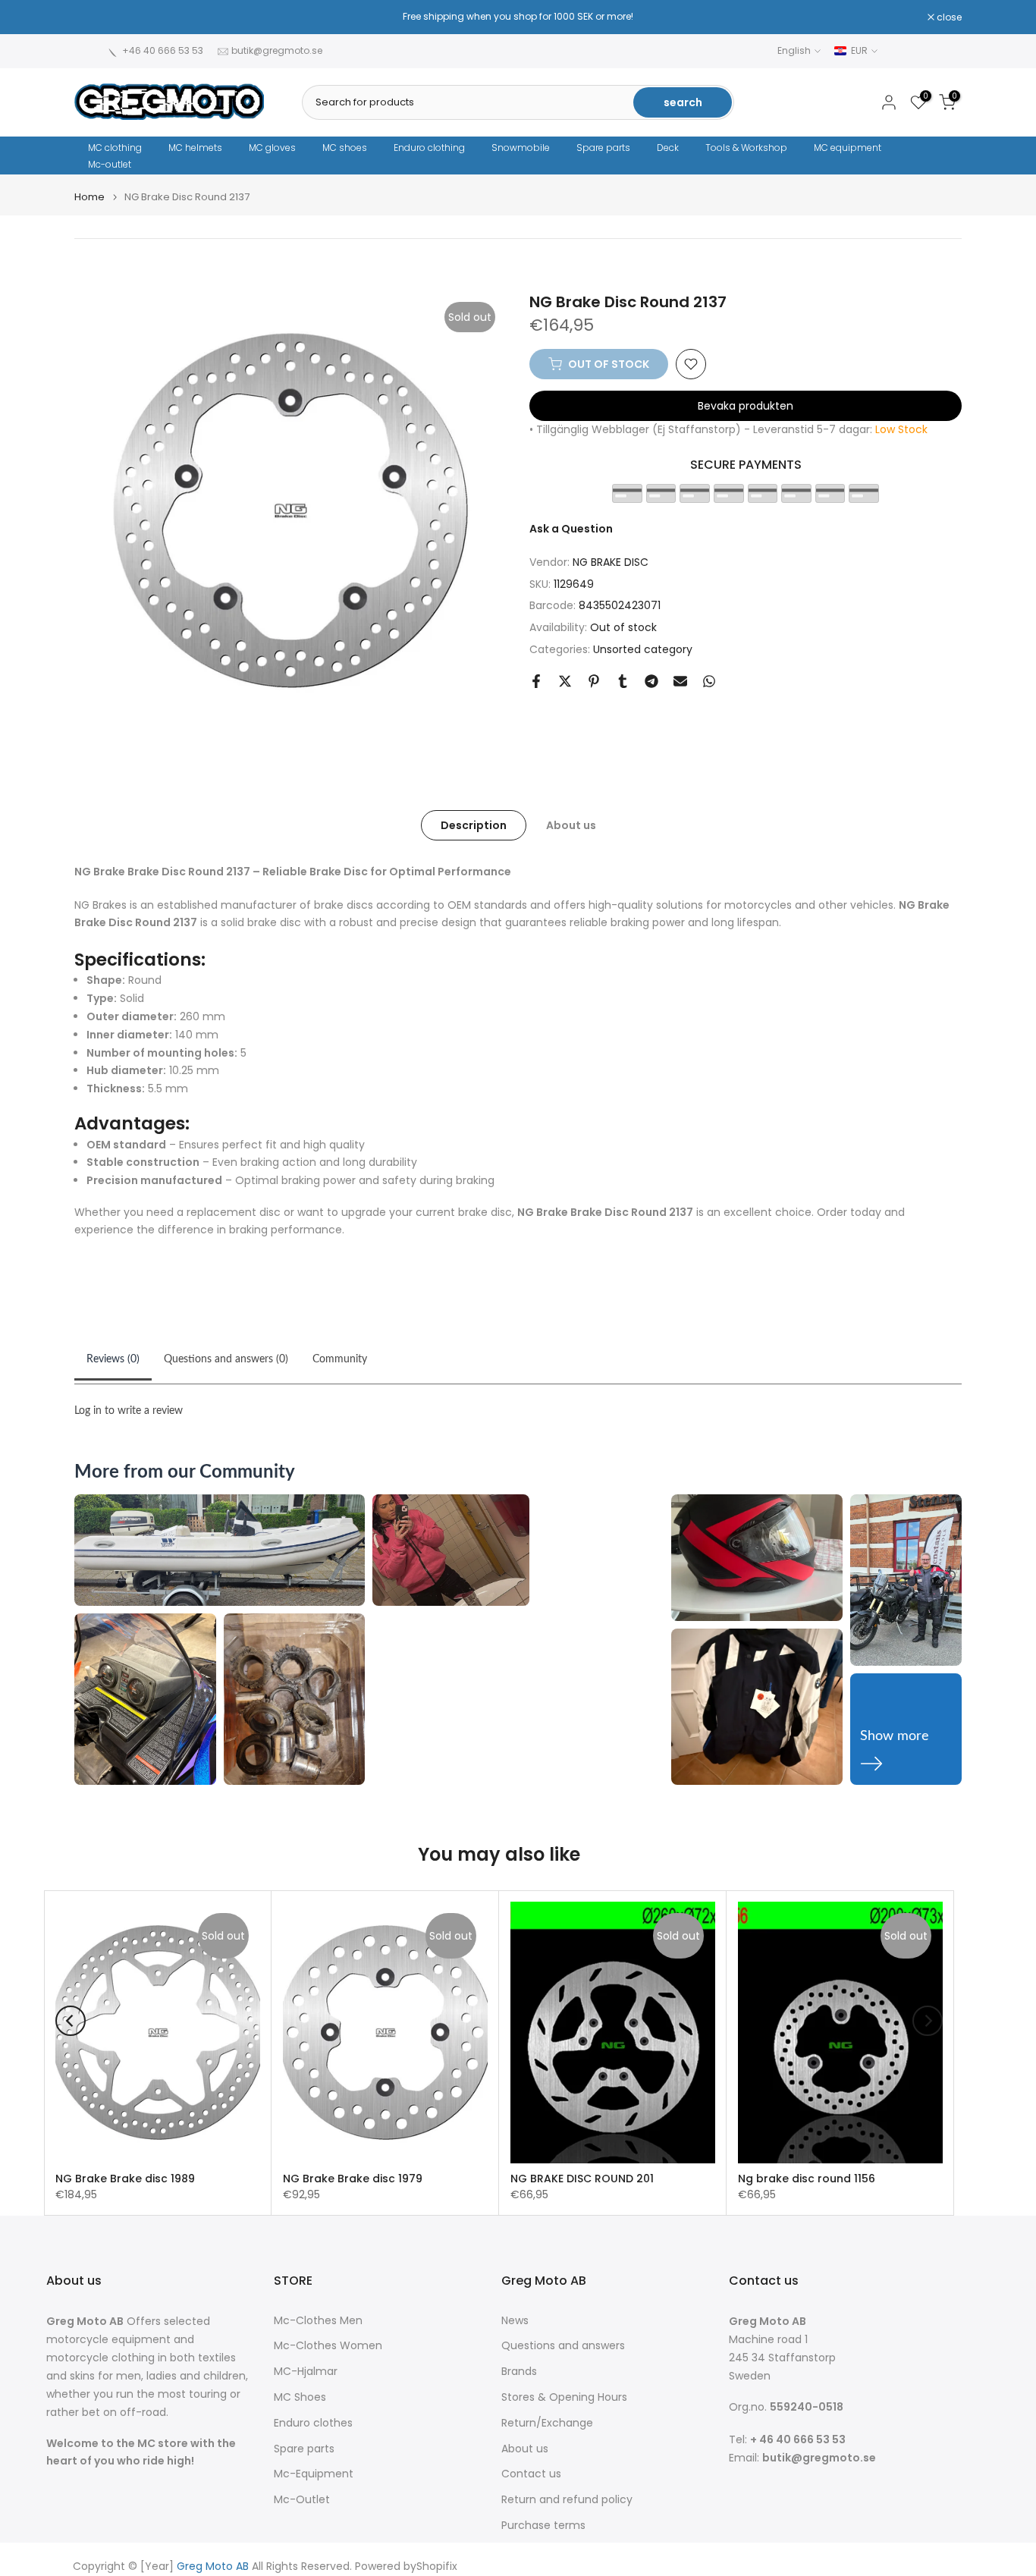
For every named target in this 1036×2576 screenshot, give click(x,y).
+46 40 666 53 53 (163, 50)
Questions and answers (563, 2346)
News (515, 2321)
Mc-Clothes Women (328, 2346)
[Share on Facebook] (536, 681)
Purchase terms (543, 2526)
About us (571, 825)
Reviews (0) (113, 1359)
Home (89, 197)
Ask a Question (571, 529)
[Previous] (71, 2021)
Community (340, 1359)
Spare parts (603, 148)
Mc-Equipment (314, 2474)
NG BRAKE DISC (611, 562)
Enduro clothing (429, 148)
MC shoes (345, 148)
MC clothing (115, 148)
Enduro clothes (313, 2423)
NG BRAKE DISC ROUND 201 (582, 2179)
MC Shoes (300, 2397)
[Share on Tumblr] (623, 681)
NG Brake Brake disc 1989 (125, 2179)
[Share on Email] (680, 681)
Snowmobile (521, 148)
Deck (668, 148)
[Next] (928, 2021)
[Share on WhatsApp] (709, 681)
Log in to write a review (129, 1411)
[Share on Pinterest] (594, 681)
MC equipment (848, 148)
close (95, 17)
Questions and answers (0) (226, 1359)
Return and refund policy (567, 2500)
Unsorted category (643, 649)
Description (474, 825)
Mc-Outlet (302, 2500)
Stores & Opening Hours (564, 2397)
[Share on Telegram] (651, 681)
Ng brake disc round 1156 (807, 2179)
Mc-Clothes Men (318, 2321)
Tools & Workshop (746, 148)
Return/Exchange (547, 2423)
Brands (519, 2372)
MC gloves (272, 148)
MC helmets (195, 148)
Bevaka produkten (746, 406)
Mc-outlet (110, 164)
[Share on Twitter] (565, 681)
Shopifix (437, 2567)
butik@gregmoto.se (277, 50)
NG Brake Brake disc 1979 (353, 2179)
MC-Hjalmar (306, 2372)
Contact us (531, 2474)
